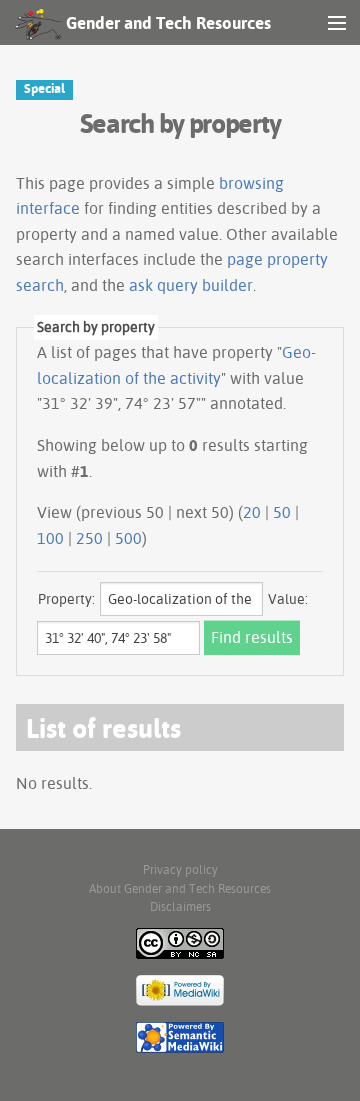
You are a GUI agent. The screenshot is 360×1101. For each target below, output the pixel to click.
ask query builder (191, 285)
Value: (288, 599)
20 (252, 512)
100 (50, 538)
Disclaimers (180, 906)
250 (89, 538)
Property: (66, 599)
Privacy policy (180, 869)
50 (282, 512)
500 (128, 538)
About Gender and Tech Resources (180, 888)
